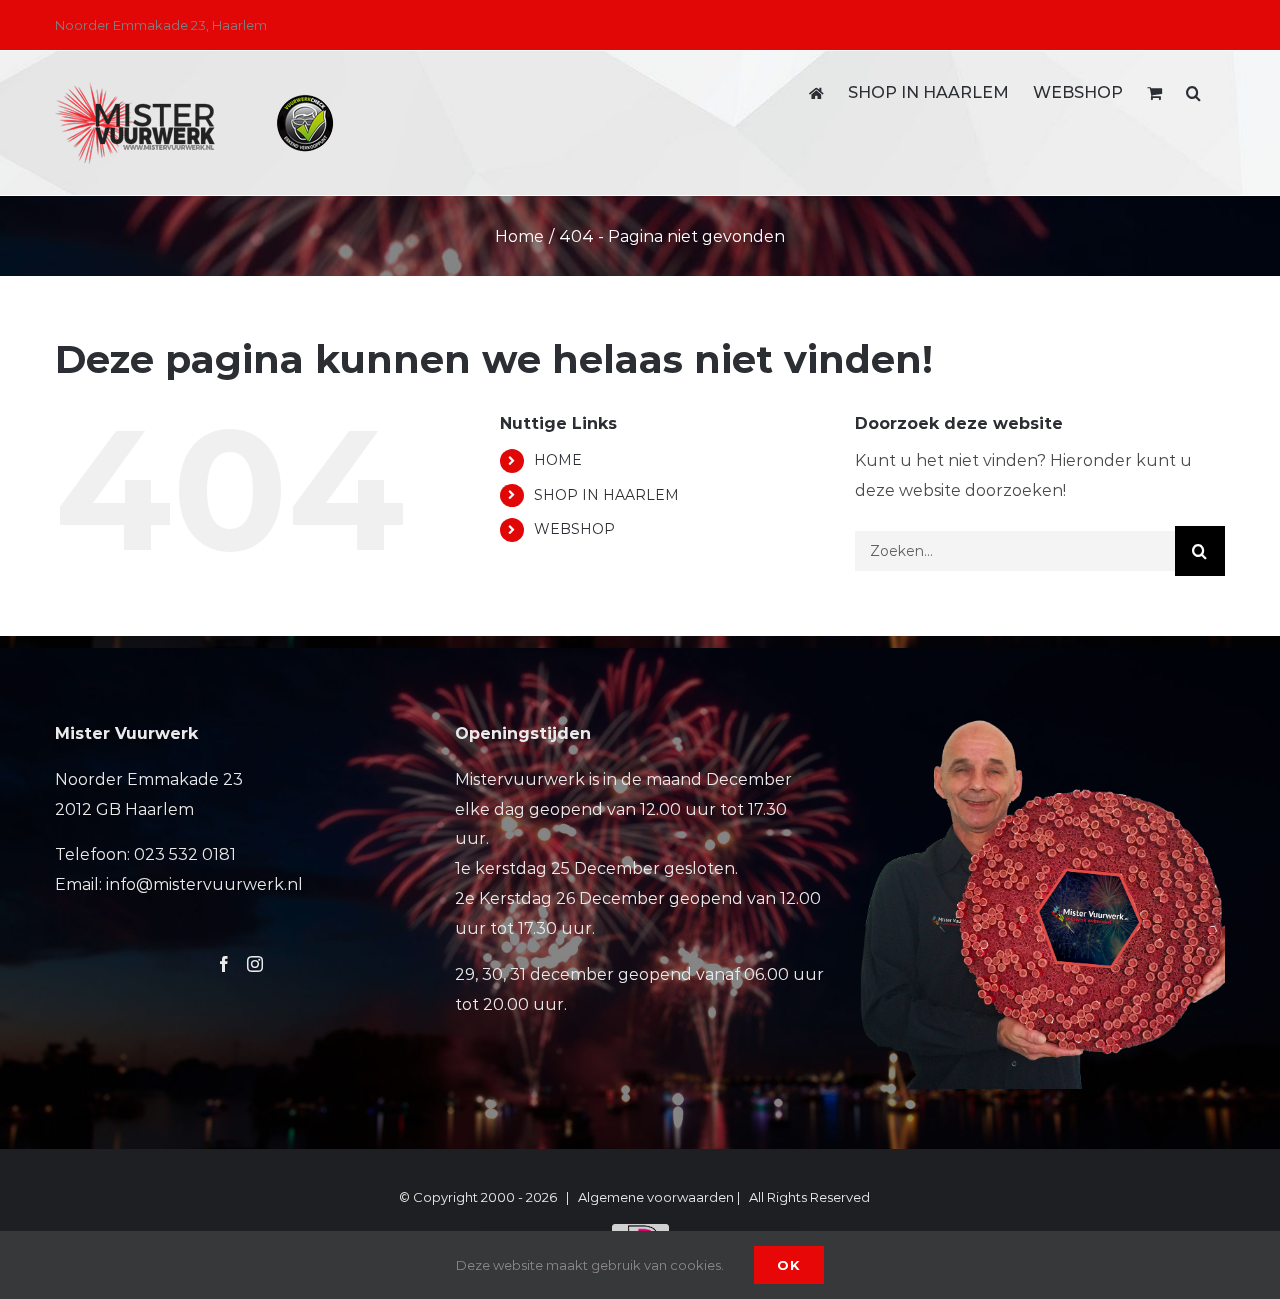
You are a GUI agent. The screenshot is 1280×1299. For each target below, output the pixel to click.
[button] (1193, 93)
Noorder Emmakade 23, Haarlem (161, 25)
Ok (789, 1265)
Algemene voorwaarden (656, 1197)
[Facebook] (224, 964)
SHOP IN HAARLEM (606, 495)
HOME (558, 460)
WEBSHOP (574, 529)
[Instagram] (255, 964)
